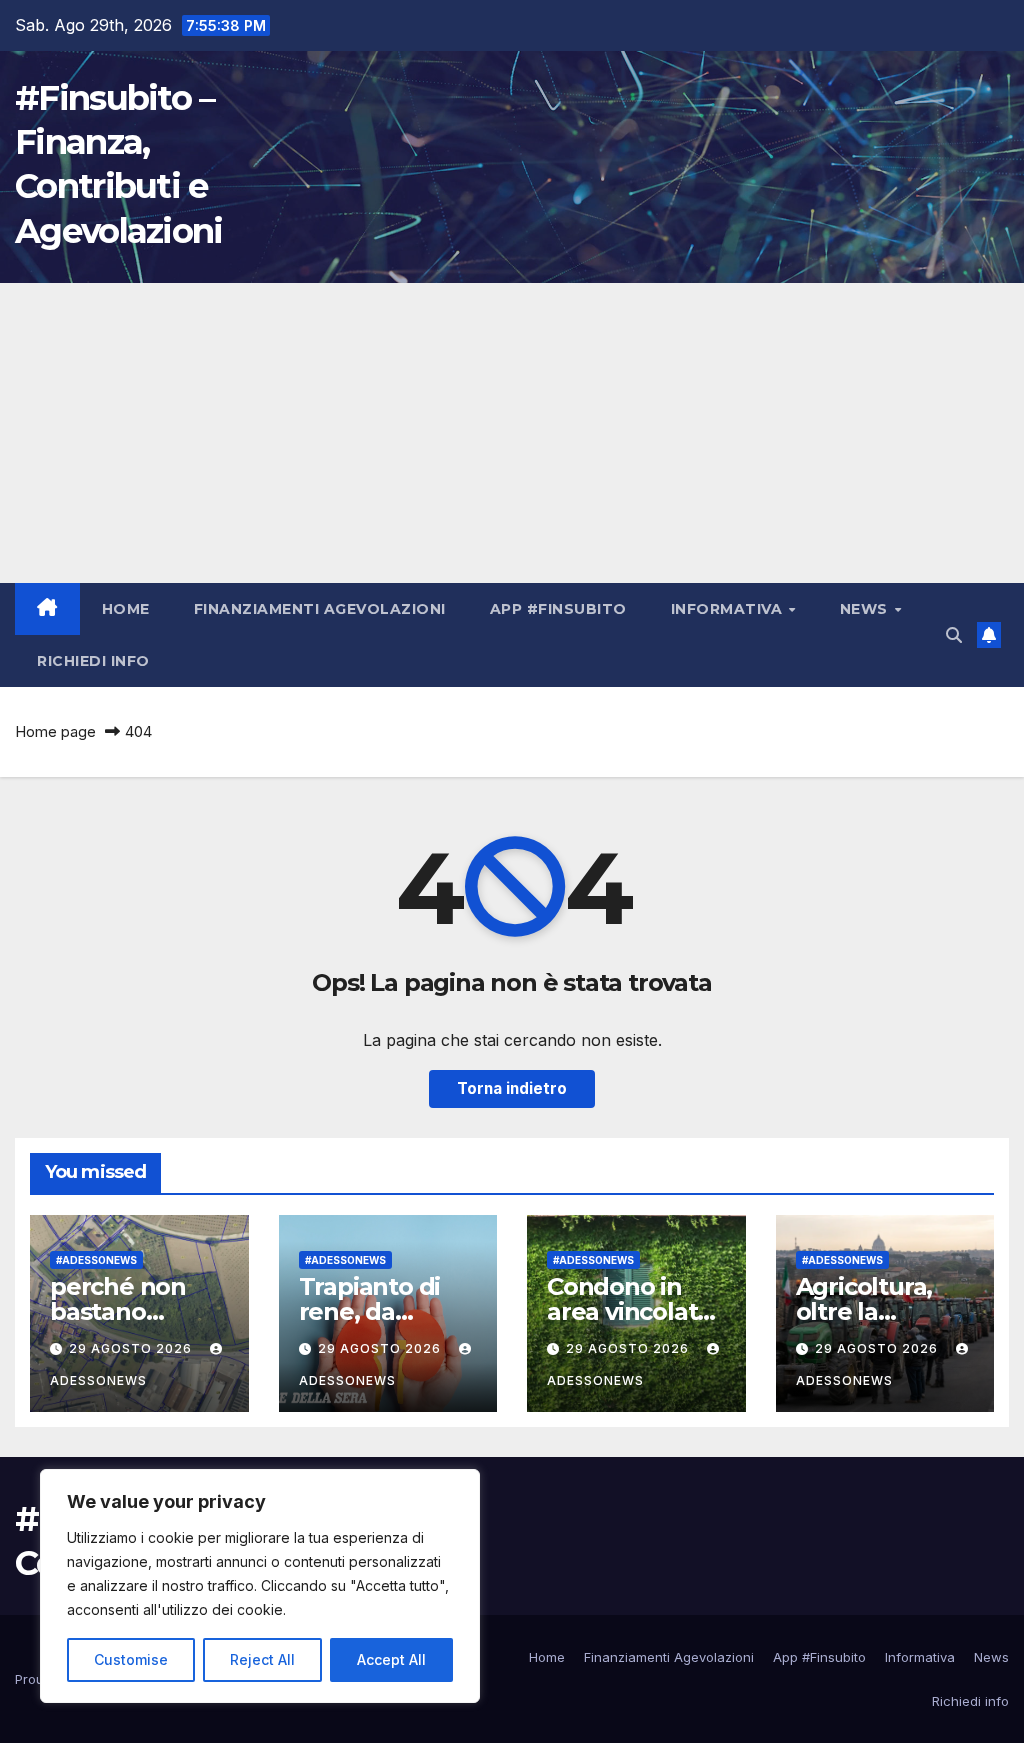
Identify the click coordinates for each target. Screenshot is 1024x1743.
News (866, 609)
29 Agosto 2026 (132, 1348)
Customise (131, 1659)
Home (126, 609)
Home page (55, 731)
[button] (954, 635)
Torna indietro (512, 1088)
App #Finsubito (558, 609)
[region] (260, 1586)
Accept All (391, 1659)
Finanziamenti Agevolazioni (320, 609)
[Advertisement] (512, 433)
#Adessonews (96, 1260)
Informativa (729, 609)
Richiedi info (93, 661)
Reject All (262, 1659)
